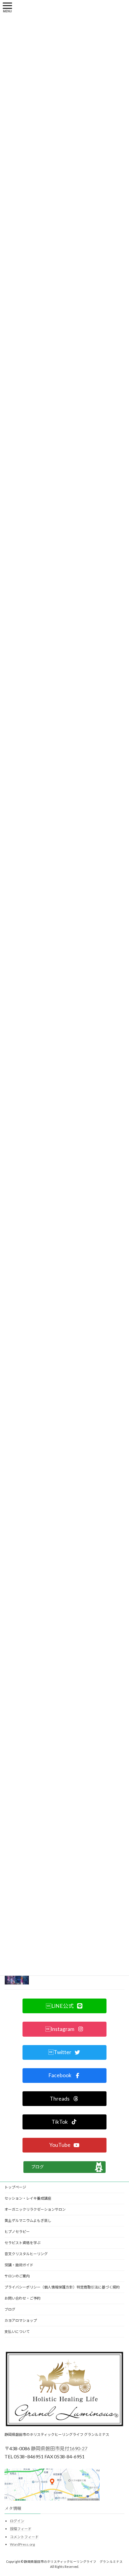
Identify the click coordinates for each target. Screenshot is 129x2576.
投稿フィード (21, 2529)
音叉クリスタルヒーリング (26, 2254)
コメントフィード (24, 2537)
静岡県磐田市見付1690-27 (59, 2448)
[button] (64, 2006)
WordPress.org (22, 2544)
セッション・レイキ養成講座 (28, 2198)
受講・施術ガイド (19, 2265)
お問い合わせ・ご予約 (22, 2298)
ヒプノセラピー (17, 2232)
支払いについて (17, 2332)
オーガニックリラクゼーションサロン (35, 2209)
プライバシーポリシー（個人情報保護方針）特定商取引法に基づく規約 (62, 2287)
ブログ (37, 2167)
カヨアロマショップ (21, 2320)
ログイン (17, 2521)
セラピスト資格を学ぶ (22, 2243)
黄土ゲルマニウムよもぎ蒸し (28, 2220)
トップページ (15, 2187)
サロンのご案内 (17, 2276)
